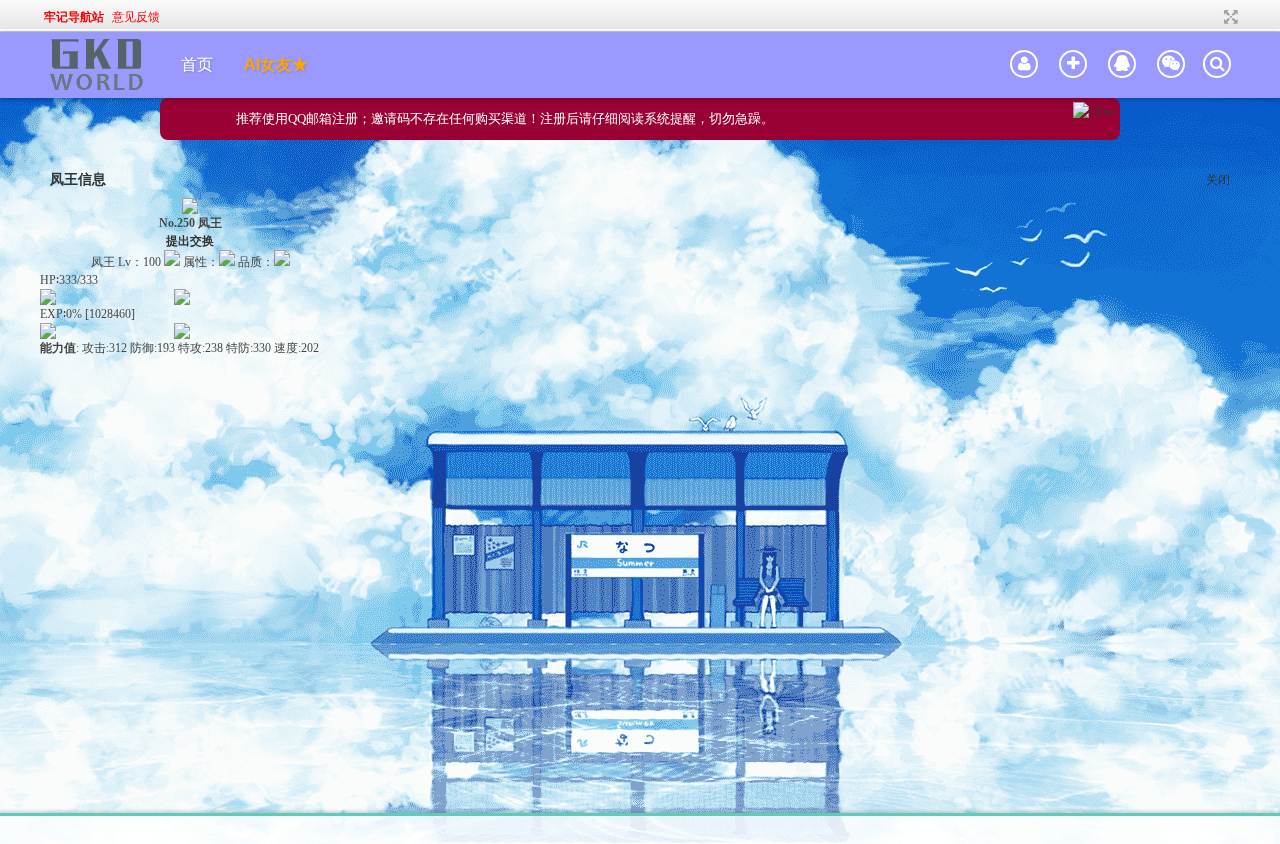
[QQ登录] (1122, 65)
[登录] (1024, 65)
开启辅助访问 (1212, 17)
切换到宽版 (1228, 17)
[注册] (1073, 65)
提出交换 (190, 241)
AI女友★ (276, 64)
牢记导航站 (74, 17)
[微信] (1171, 65)
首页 (197, 64)
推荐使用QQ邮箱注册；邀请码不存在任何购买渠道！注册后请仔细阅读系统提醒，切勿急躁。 (505, 118)
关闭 (1218, 180)
